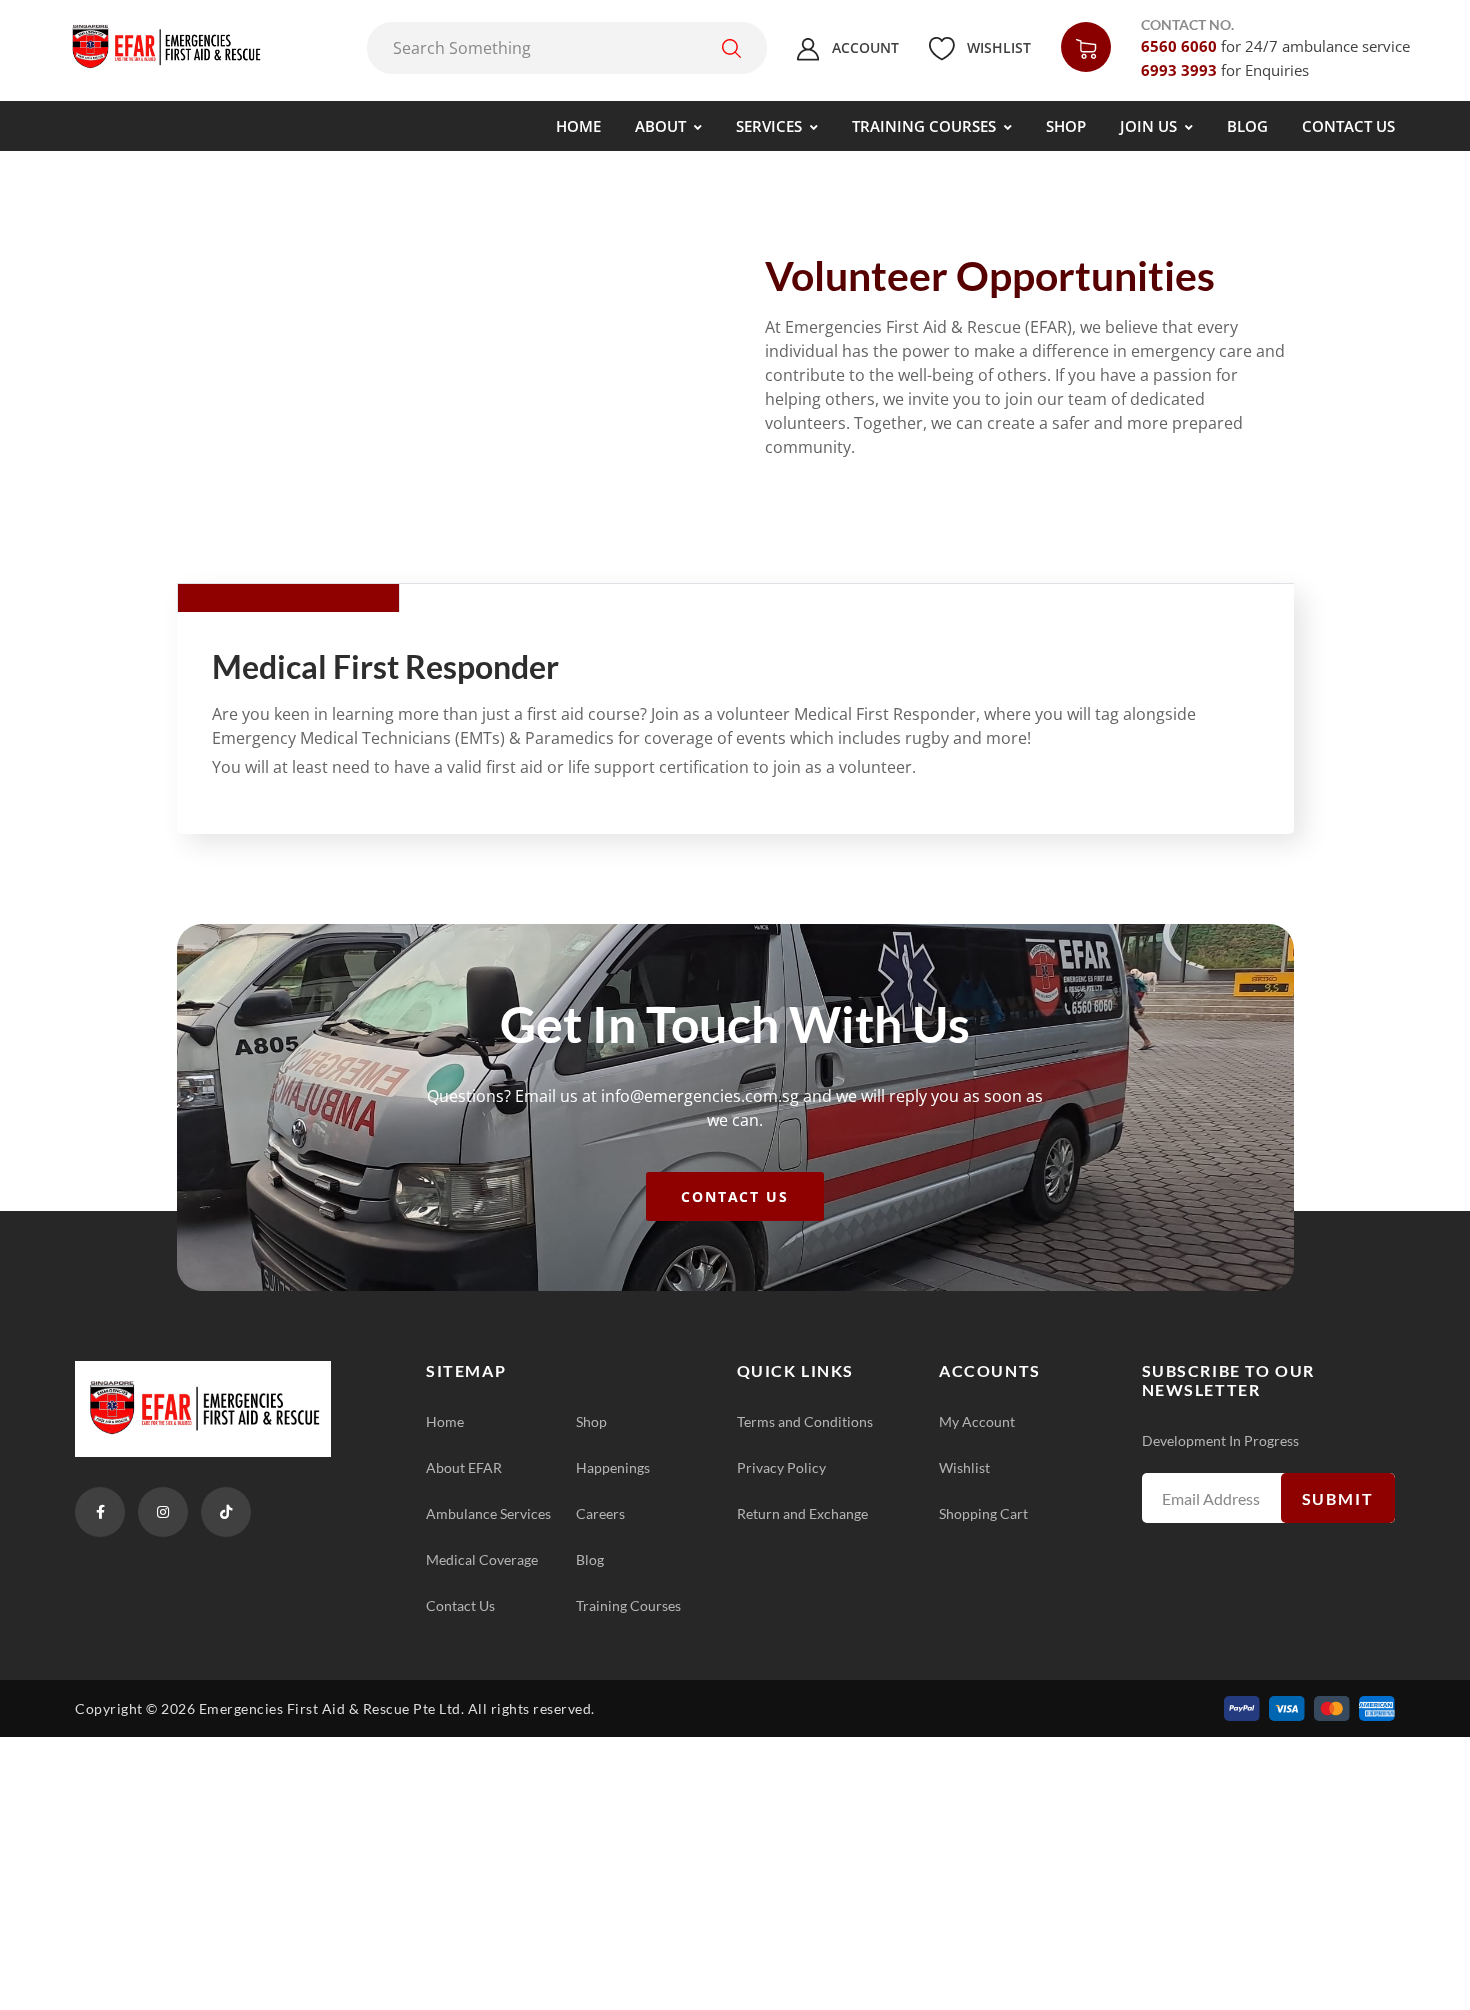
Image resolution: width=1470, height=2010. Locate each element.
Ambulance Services (488, 1513)
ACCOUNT (863, 47)
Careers (600, 1513)
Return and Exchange (802, 1513)
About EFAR (464, 1467)
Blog (590, 1559)
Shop (591, 1421)
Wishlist (964, 1467)
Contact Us (460, 1605)
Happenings (613, 1467)
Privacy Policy (781, 1467)
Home (445, 1421)
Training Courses (628, 1605)
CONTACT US (735, 1196)
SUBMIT (1338, 1498)
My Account (977, 1421)
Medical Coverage (482, 1559)
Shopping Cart (983, 1513)
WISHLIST (997, 47)
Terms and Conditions (805, 1421)
